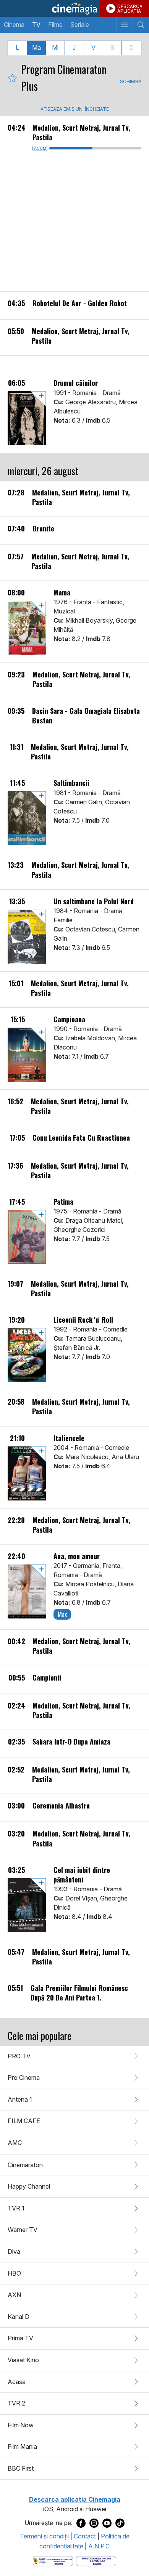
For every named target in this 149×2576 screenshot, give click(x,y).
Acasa (17, 2382)
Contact (85, 2536)
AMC (15, 2143)
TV (36, 25)
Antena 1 (20, 2099)
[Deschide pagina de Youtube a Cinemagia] (107, 2523)
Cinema (14, 25)
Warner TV (23, 2230)
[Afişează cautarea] (141, 25)
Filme (55, 25)
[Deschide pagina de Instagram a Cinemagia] (94, 2523)
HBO (14, 2273)
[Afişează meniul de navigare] (124, 25)
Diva (14, 2251)
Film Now (21, 2425)
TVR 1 (16, 2208)
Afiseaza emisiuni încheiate (75, 109)
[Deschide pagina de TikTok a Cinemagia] (120, 2523)
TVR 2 (16, 2403)
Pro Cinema (24, 2078)
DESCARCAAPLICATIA (130, 9)
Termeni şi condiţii (44, 2536)
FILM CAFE (24, 2121)
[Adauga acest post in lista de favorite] (12, 78)
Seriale (80, 25)
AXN (14, 2295)
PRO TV (19, 2056)
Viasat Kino (23, 2360)
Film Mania (22, 2446)
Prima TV (20, 2338)
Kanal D (19, 2317)
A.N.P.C (99, 2546)
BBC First (21, 2468)
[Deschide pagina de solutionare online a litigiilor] (96, 2560)
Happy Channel (29, 2186)
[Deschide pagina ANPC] (53, 2560)
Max (62, 1614)
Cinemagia (74, 8)
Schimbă (131, 81)
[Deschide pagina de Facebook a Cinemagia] (81, 2523)
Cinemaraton (25, 2165)
